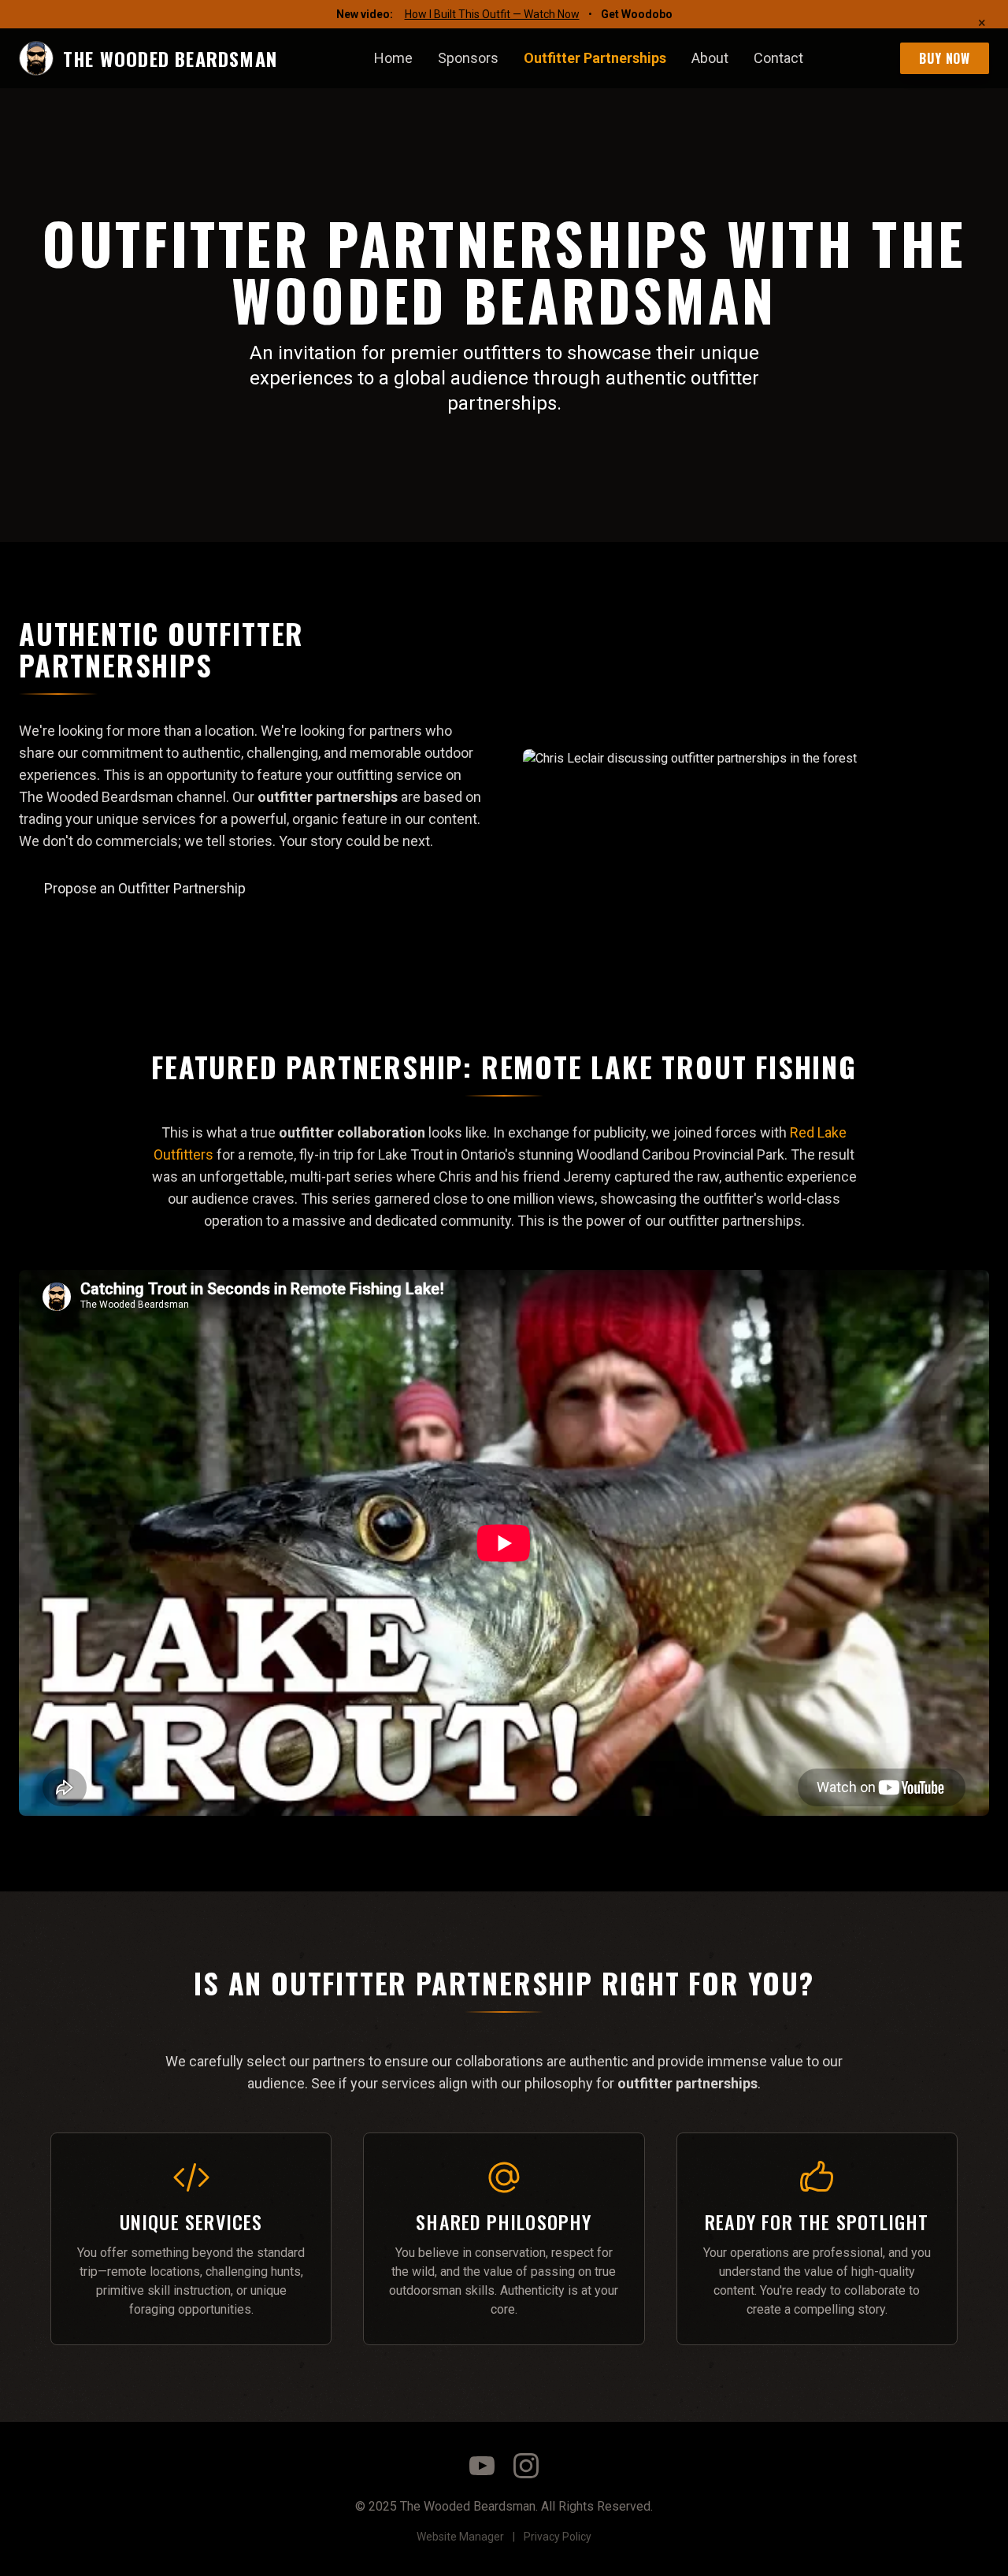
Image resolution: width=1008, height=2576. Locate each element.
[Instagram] (526, 2466)
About (710, 58)
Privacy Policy (558, 2537)
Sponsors (468, 58)
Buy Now (945, 58)
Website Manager (460, 2537)
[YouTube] (482, 2466)
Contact (778, 58)
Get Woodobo (637, 14)
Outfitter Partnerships (595, 58)
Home (393, 58)
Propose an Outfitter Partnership (145, 888)
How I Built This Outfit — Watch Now (492, 14)
